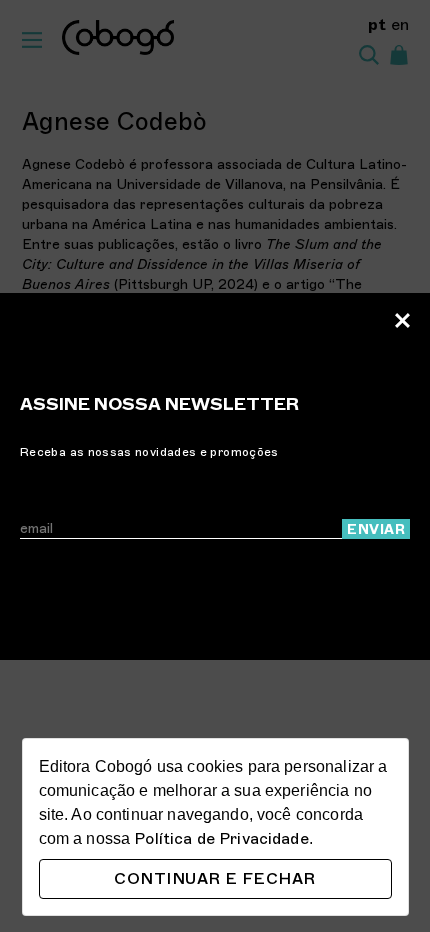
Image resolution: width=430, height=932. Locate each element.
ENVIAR (376, 529)
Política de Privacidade (221, 839)
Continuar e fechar (214, 879)
